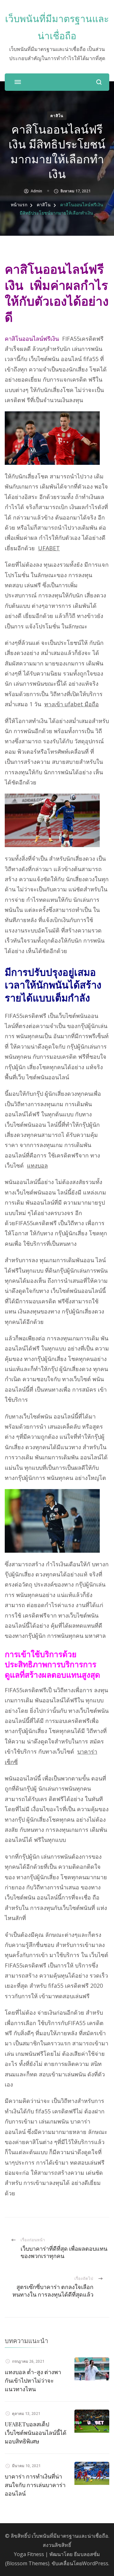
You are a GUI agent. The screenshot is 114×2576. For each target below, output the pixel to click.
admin (36, 191)
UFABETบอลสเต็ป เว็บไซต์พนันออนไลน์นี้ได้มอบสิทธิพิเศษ (36, 2433)
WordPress (95, 2563)
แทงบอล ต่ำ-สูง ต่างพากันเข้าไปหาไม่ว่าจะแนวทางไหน (33, 2380)
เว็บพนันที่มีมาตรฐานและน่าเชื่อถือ (70, 2536)
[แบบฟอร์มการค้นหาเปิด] (99, 82)
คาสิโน (57, 116)
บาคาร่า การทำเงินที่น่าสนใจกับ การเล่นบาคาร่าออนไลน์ (35, 2485)
